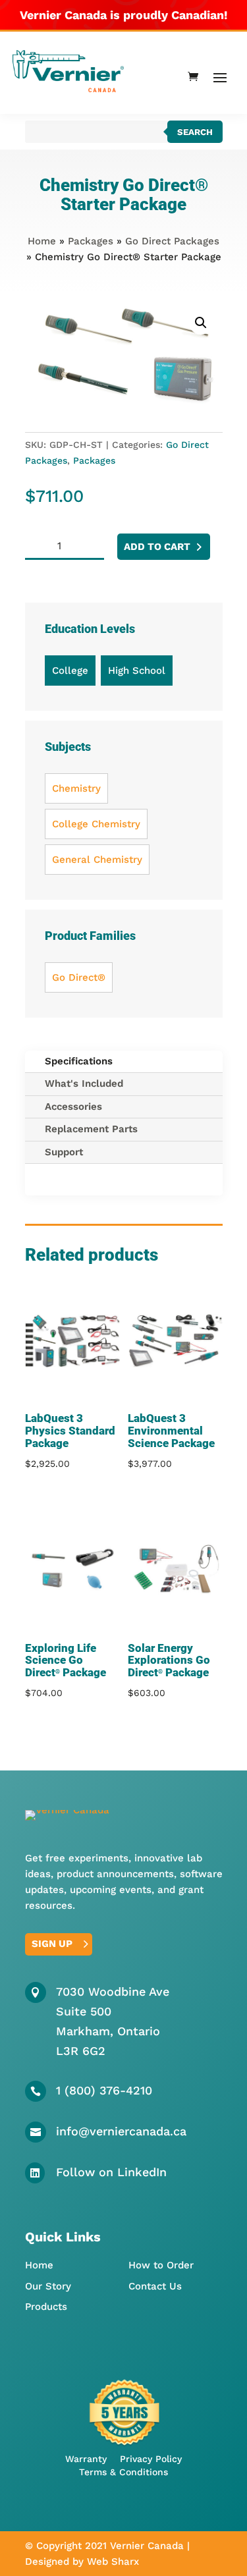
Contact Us (155, 2286)
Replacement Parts (91, 1129)
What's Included (84, 1083)
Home (42, 241)
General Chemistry (97, 860)
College (70, 671)
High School (137, 671)
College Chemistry (96, 824)
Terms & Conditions (123, 2472)
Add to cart (157, 547)
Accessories (73, 1107)
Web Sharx (113, 2562)
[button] (201, 323)
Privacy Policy (151, 2459)
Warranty (86, 2459)
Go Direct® (79, 977)
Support (64, 1152)
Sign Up (52, 1944)
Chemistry (76, 788)
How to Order (161, 2265)
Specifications (79, 1061)
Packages (91, 241)
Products (46, 2307)
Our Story (48, 2286)
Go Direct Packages (172, 241)
